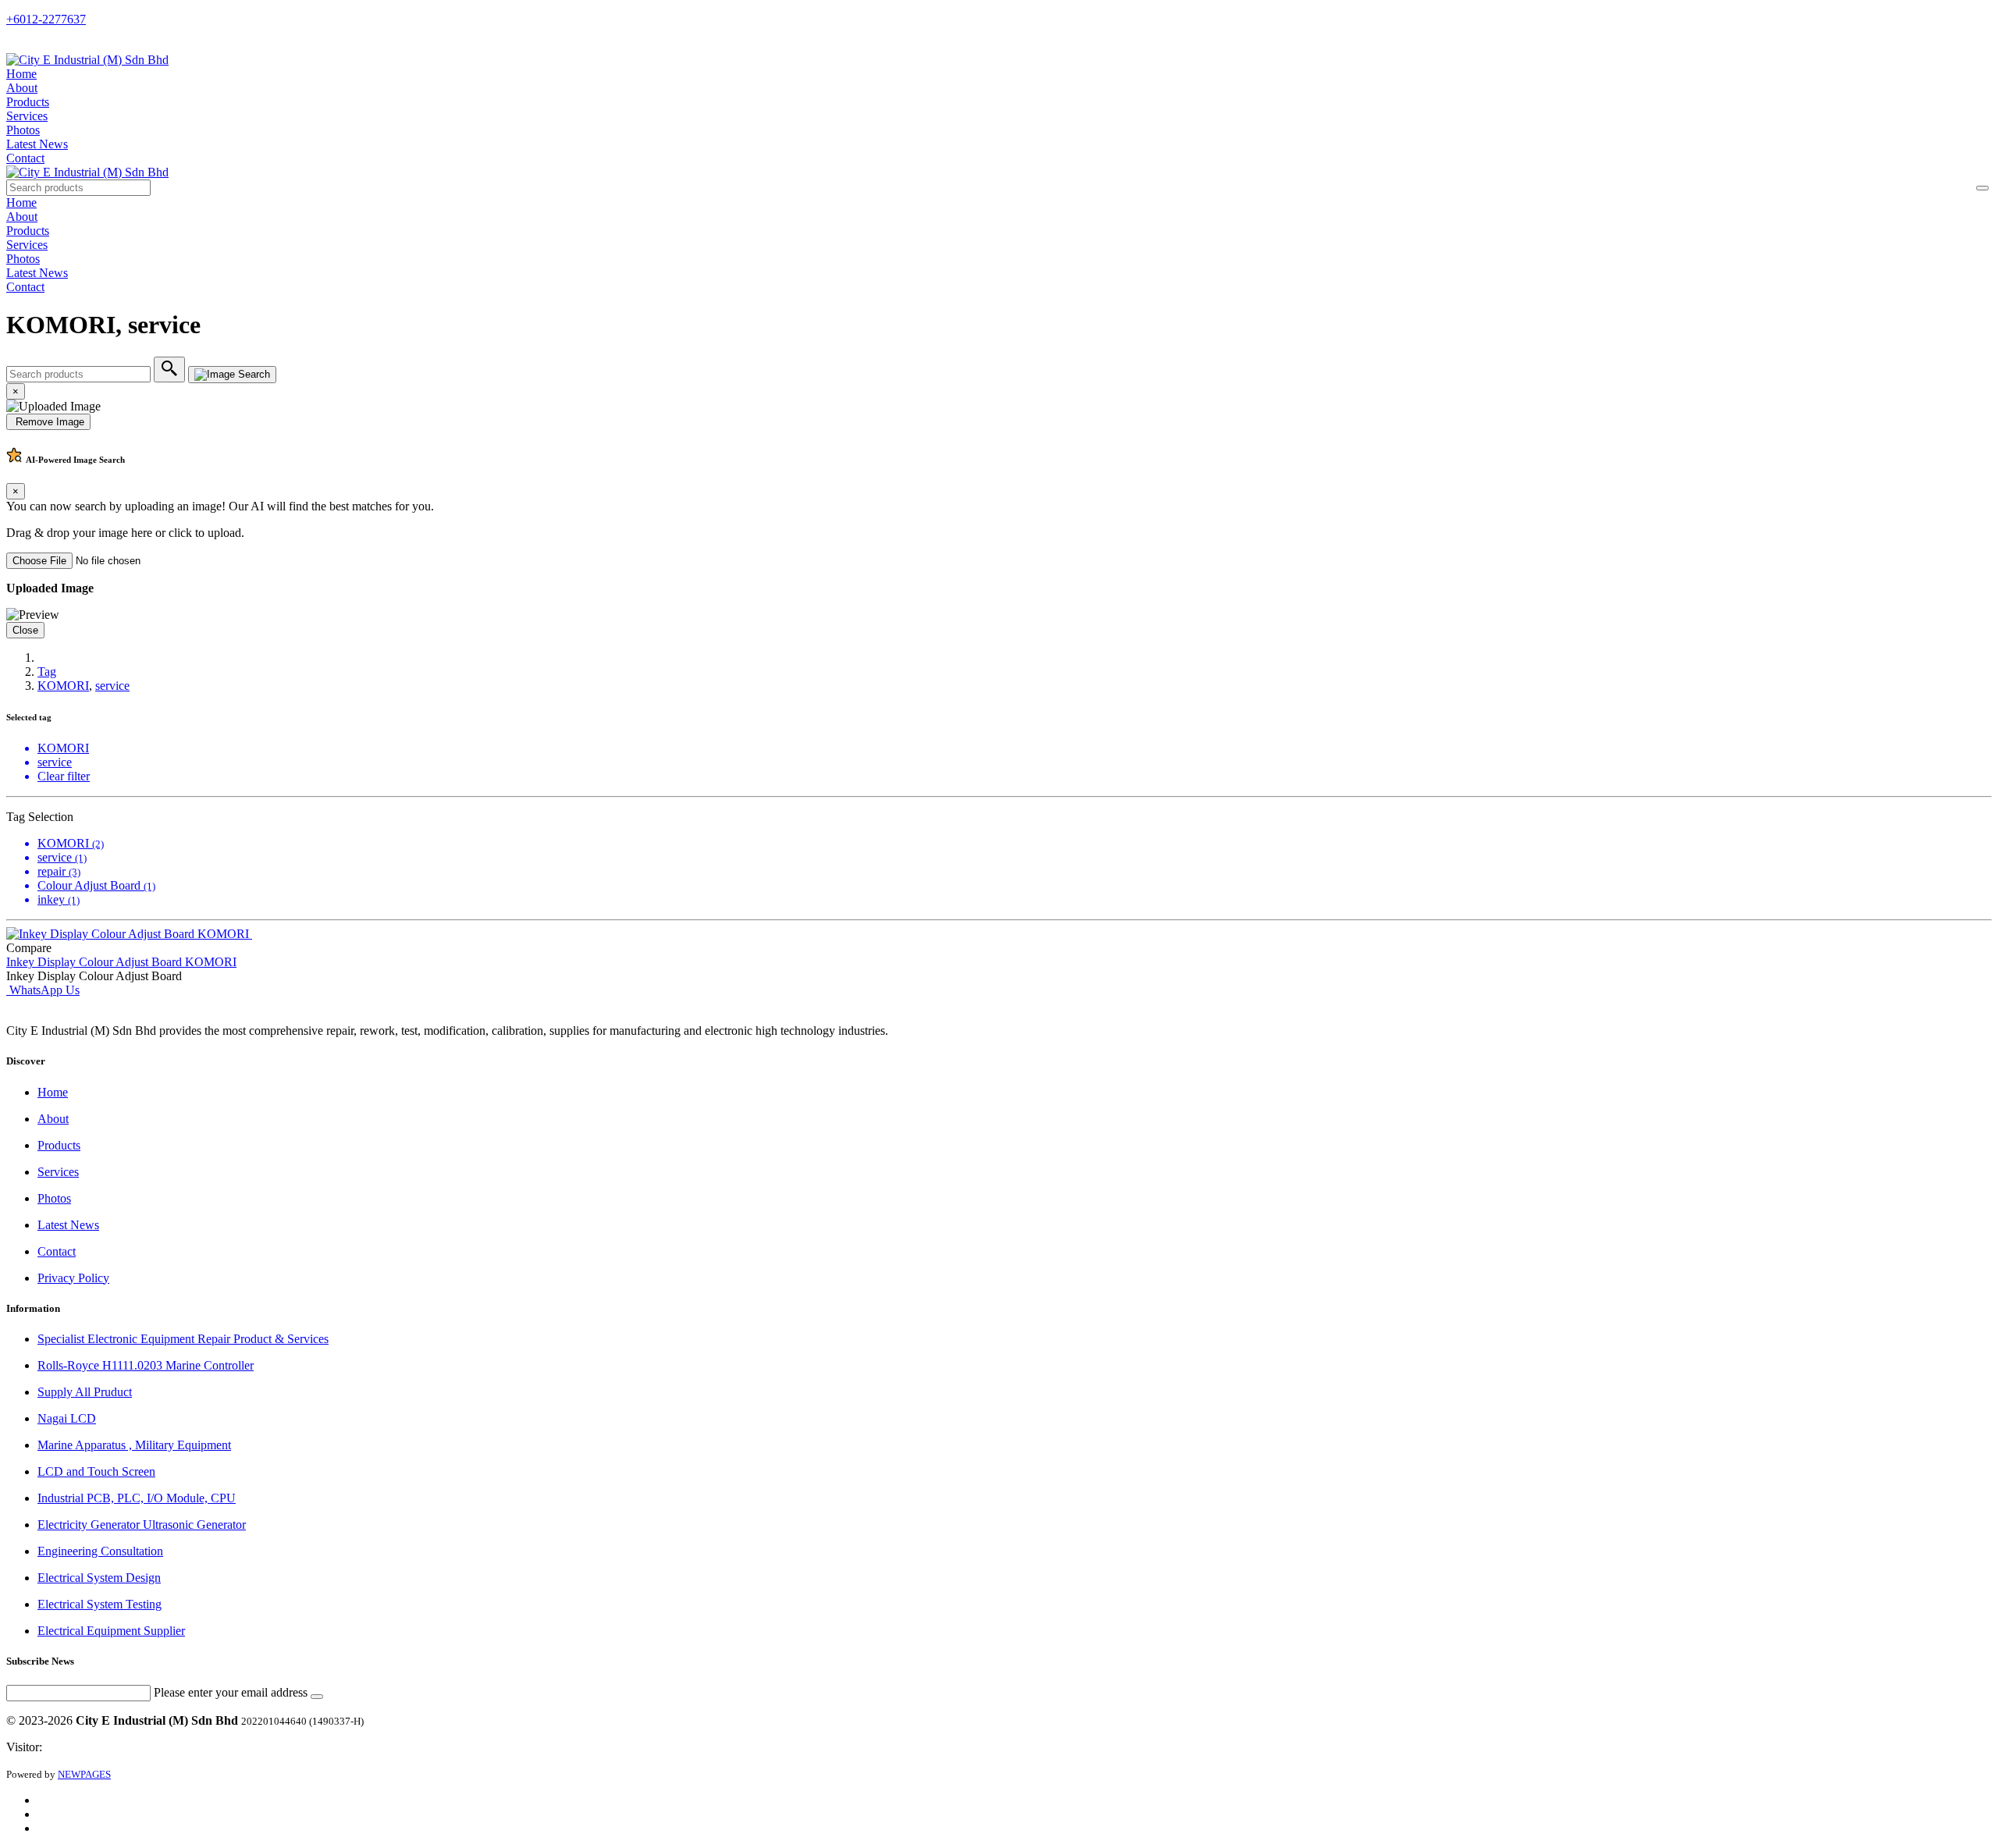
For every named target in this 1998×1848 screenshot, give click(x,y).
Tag (47, 672)
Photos (23, 130)
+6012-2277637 (46, 19)
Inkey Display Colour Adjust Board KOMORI (121, 962)
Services (27, 116)
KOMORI (63, 686)
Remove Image (48, 422)
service (112, 686)
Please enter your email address (231, 1692)
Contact (25, 158)
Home (21, 74)
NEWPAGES (84, 1774)
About (22, 88)
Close (25, 630)
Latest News (37, 144)
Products (28, 102)
